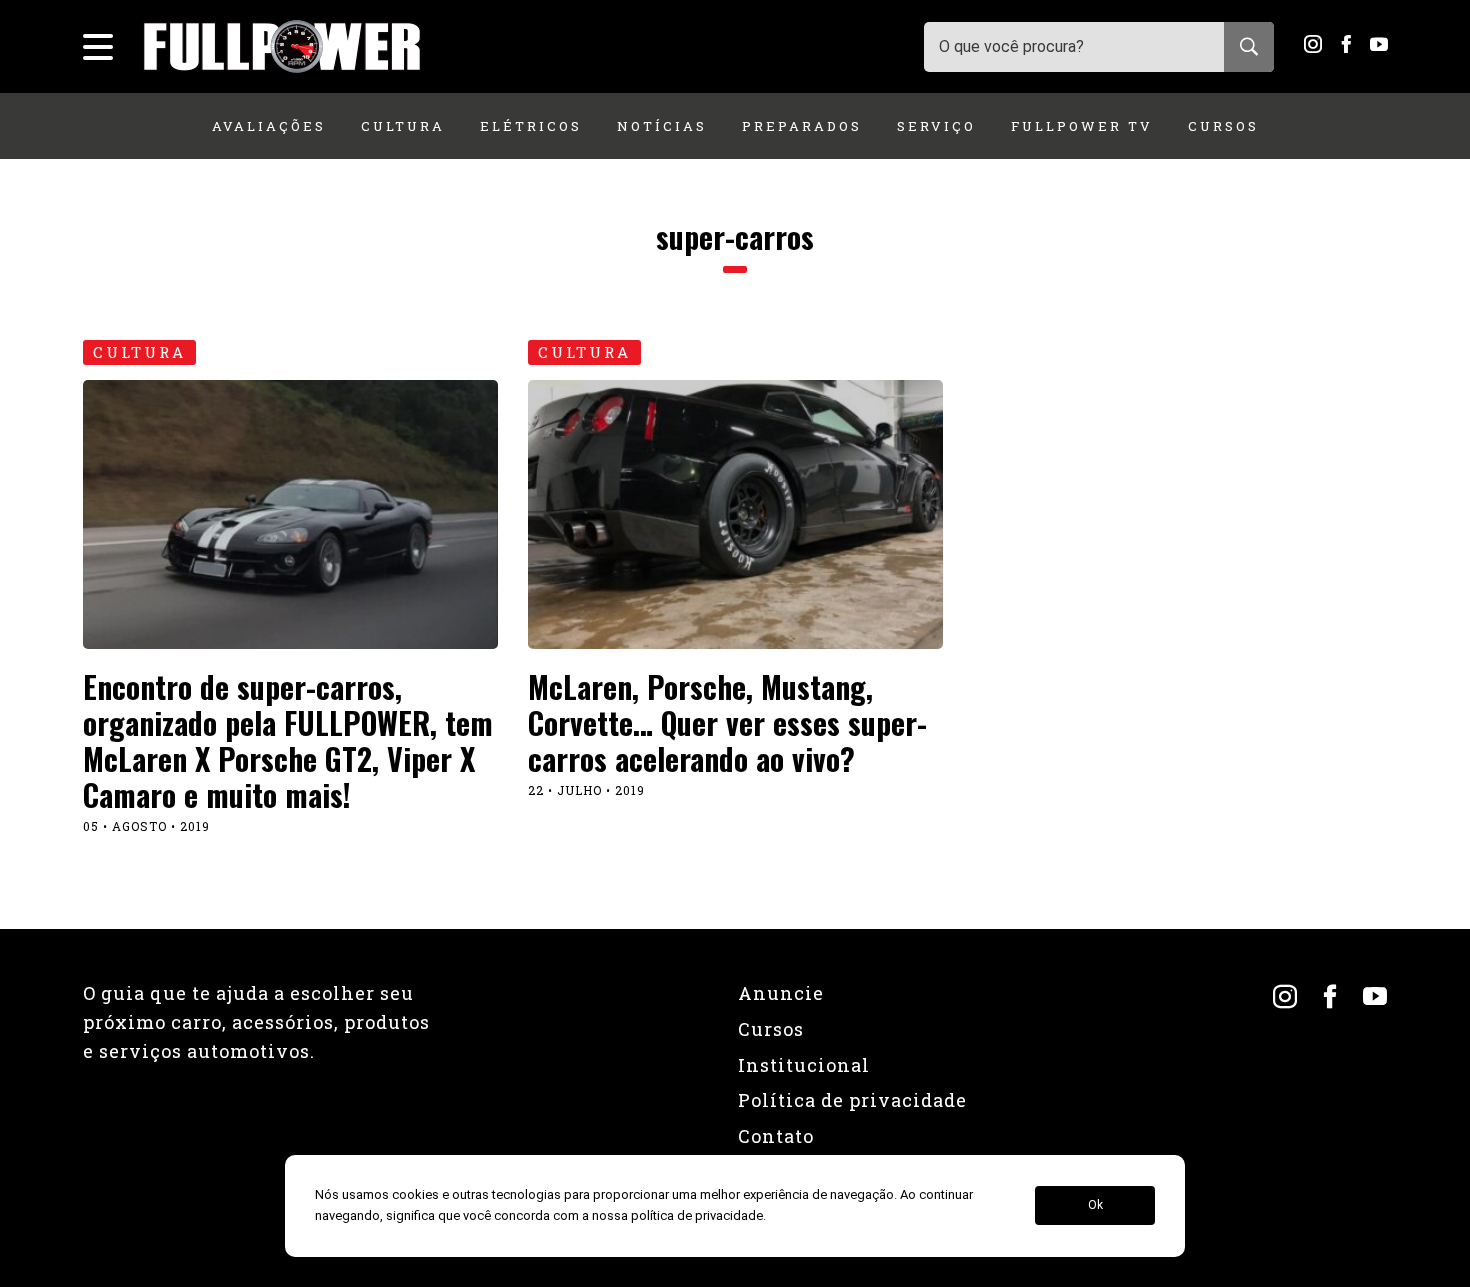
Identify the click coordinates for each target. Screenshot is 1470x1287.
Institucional (804, 1065)
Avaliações (269, 126)
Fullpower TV (1082, 126)
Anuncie (781, 993)
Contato (776, 1136)
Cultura (403, 126)
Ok (1095, 1206)
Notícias (662, 126)
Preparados (802, 126)
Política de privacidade (852, 1100)
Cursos (1223, 126)
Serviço (936, 126)
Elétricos (531, 126)
